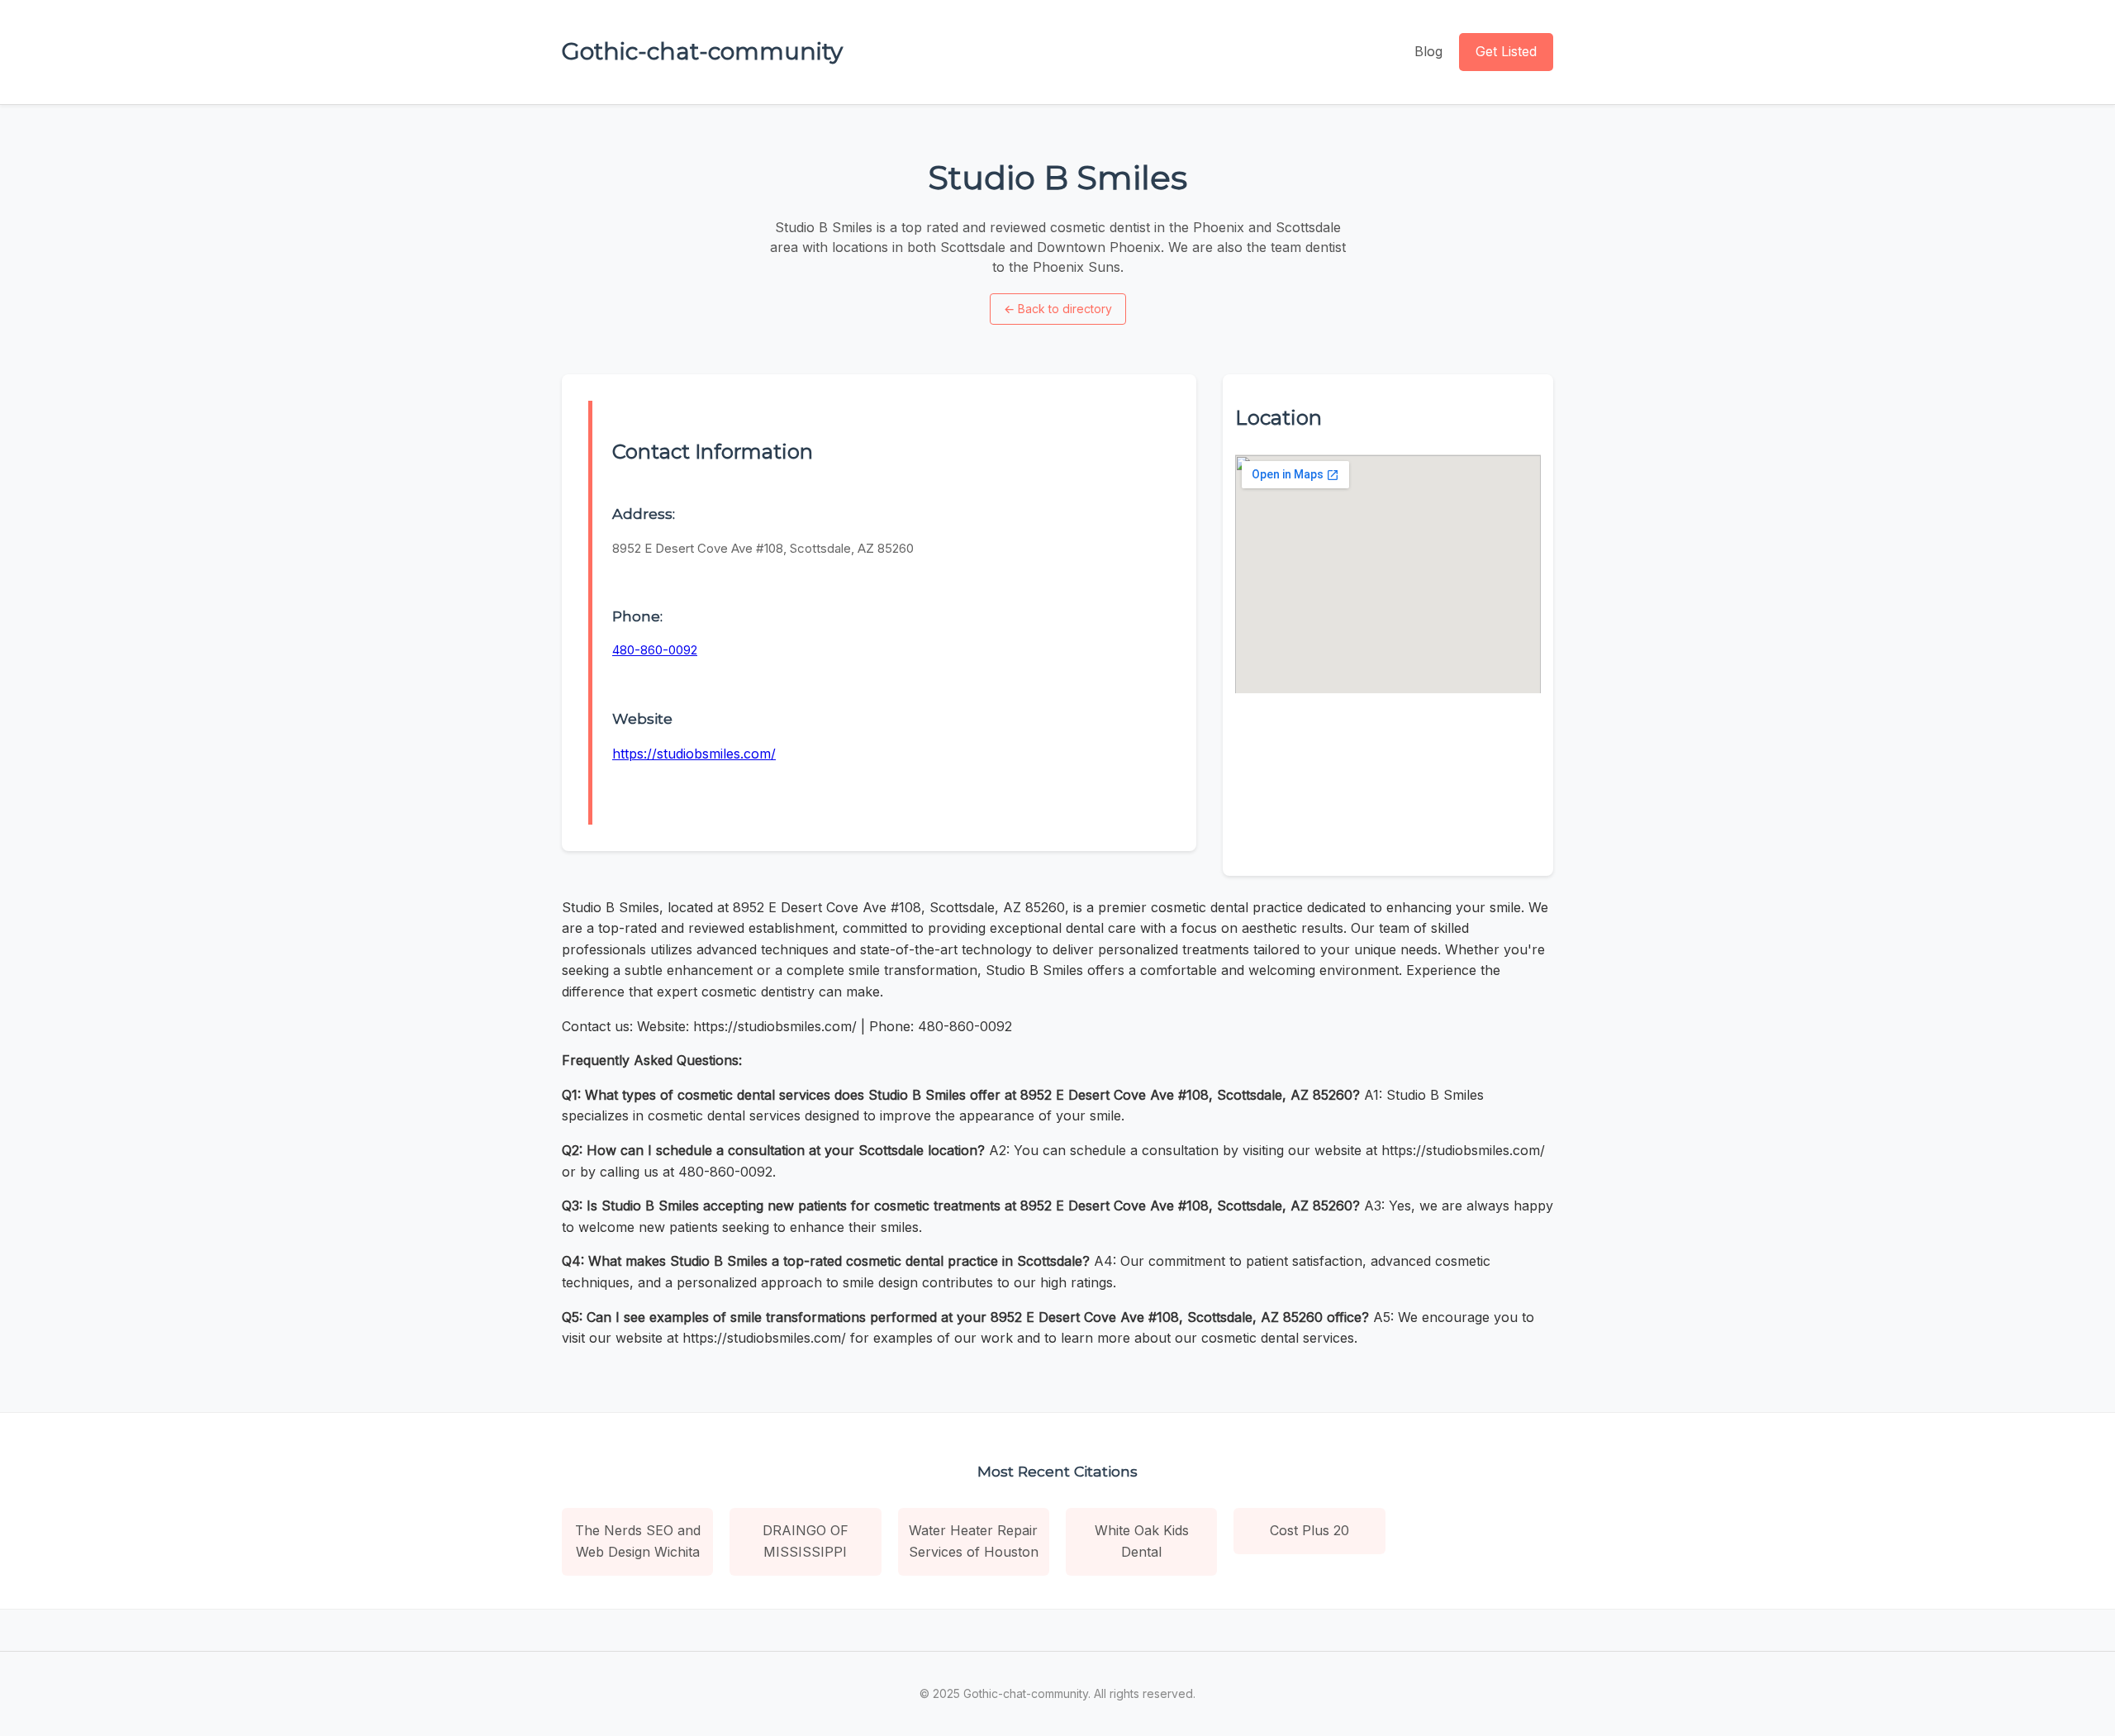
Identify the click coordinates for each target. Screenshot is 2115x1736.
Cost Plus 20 (1309, 1530)
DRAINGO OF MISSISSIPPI (806, 1541)
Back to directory (1058, 309)
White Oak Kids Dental (1142, 1541)
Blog (1428, 51)
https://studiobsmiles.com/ (694, 754)
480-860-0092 (655, 650)
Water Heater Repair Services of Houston (974, 1541)
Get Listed (1506, 51)
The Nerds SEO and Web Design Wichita (638, 1541)
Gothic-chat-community (702, 51)
